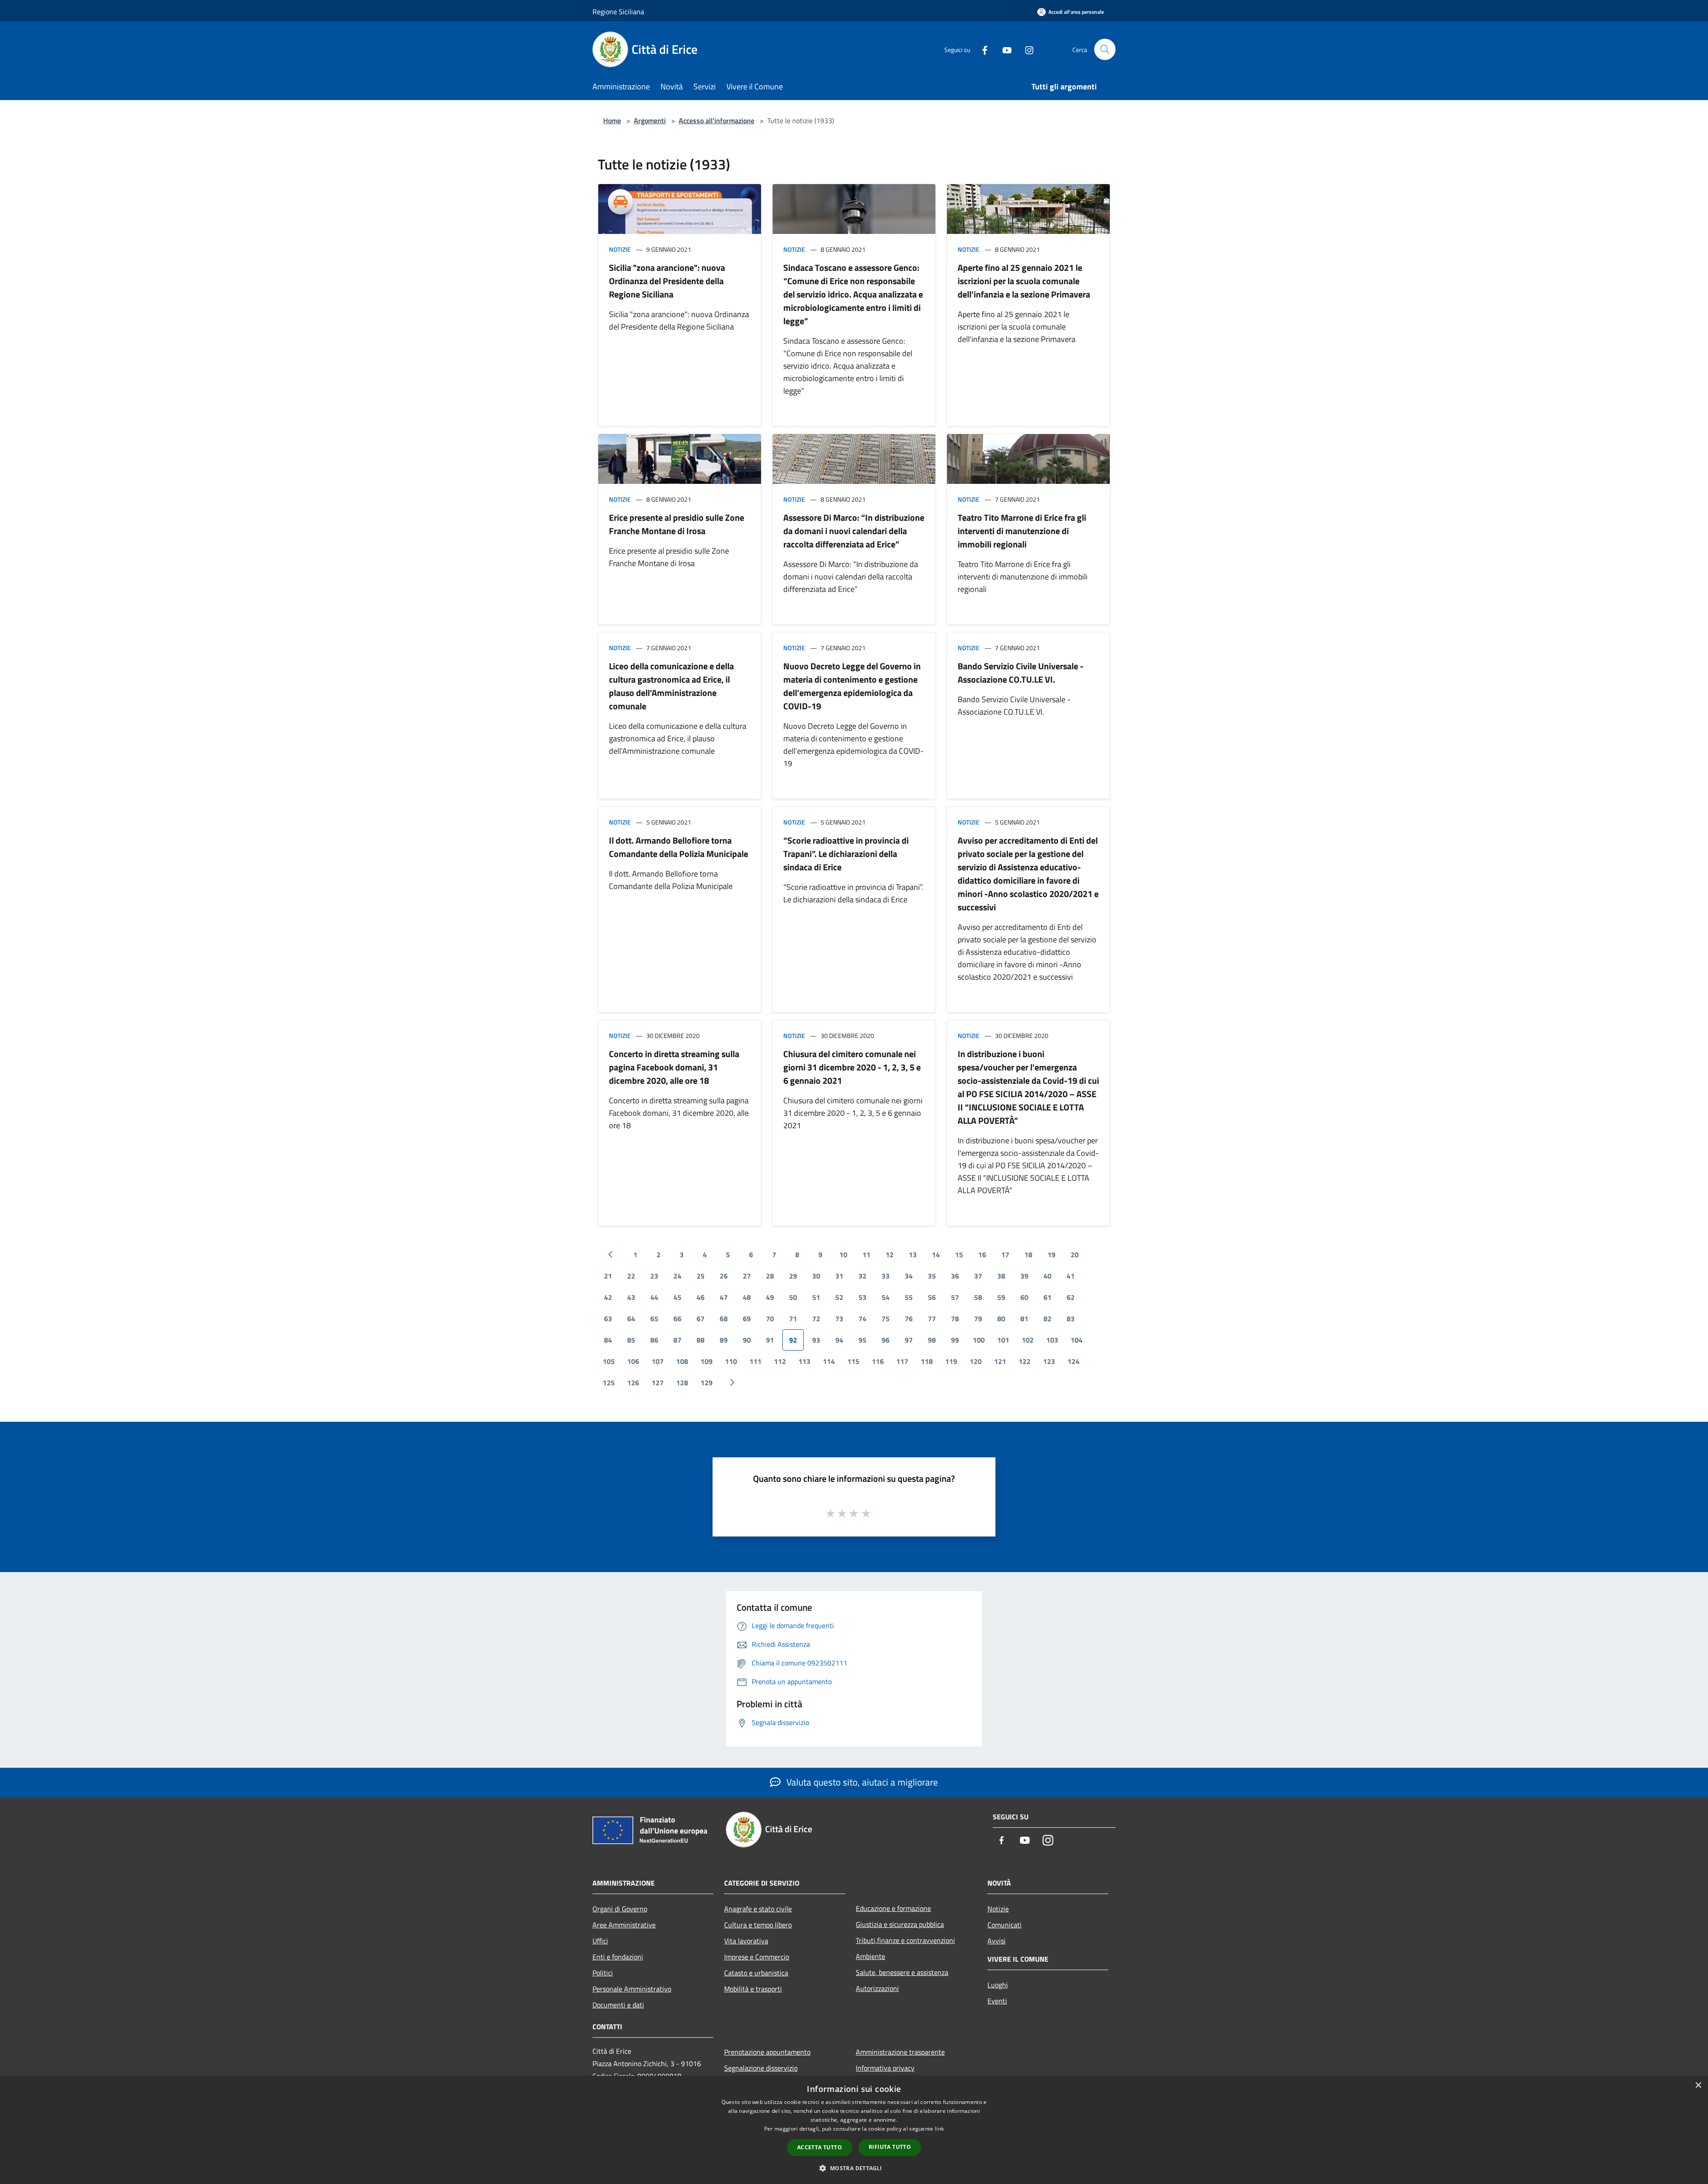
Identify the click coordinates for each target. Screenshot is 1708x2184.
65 (654, 1319)
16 (982, 1255)
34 (909, 1276)
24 (677, 1276)
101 (1003, 1340)
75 (886, 1319)
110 (731, 1361)
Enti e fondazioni (618, 1957)
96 (886, 1340)
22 (631, 1276)
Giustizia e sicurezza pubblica (900, 1924)
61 (1047, 1297)
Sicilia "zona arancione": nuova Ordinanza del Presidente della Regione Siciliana (667, 281)
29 (793, 1276)
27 (747, 1276)
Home (612, 121)
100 (979, 1340)
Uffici (600, 1941)
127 (658, 1383)
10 (843, 1255)
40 (1047, 1276)
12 (890, 1255)
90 (747, 1340)
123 (1049, 1361)
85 (631, 1340)
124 (1074, 1361)
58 (978, 1297)
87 (677, 1340)
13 (913, 1255)
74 (862, 1319)
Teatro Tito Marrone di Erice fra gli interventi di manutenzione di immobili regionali (1022, 531)
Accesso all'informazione (717, 121)
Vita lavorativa (746, 1941)
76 (909, 1319)
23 (654, 1276)
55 (909, 1297)
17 (1005, 1255)
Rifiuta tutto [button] (890, 2147)
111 (755, 1361)
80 (1001, 1319)
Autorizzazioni (877, 1988)
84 (608, 1340)
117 (902, 1361)
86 (654, 1340)
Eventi (997, 2001)
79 (978, 1319)
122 (1025, 1361)
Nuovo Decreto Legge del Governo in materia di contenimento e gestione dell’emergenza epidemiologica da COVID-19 (852, 686)
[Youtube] (1003, 49)
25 (701, 1276)
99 (955, 1340)
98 (932, 1340)
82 (1047, 1319)
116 (878, 1361)
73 (839, 1319)
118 (927, 1361)
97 (909, 1340)
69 (747, 1319)
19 (1051, 1255)
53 (862, 1297)
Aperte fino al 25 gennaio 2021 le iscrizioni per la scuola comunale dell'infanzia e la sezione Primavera (1024, 281)
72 (816, 1319)
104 (1077, 1340)
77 (932, 1319)
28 (770, 1276)
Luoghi (998, 1985)
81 (1024, 1319)
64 (631, 1319)
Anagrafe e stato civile (758, 1909)
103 (1052, 1340)
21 (608, 1276)
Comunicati (1005, 1925)
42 (608, 1297)
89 (724, 1340)
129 (707, 1383)
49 (770, 1297)
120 (976, 1361)
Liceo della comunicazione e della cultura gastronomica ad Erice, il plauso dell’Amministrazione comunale (671, 686)
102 (1028, 1340)
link (939, 2129)
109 (707, 1361)
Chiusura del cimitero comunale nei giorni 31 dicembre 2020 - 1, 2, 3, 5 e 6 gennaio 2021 (852, 1067)
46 (701, 1297)
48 (747, 1297)
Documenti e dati (618, 2005)
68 (724, 1319)
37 (978, 1276)
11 (866, 1255)
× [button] (1698, 2085)
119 (951, 1361)
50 (793, 1297)
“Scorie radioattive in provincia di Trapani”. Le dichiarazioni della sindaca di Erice (846, 854)
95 (862, 1340)
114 (829, 1361)
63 (608, 1319)
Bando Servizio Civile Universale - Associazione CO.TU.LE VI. (1021, 673)
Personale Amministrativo (632, 1989)
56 (932, 1297)
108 (682, 1361)
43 (631, 1297)
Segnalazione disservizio (761, 2068)
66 (677, 1319)
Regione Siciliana (618, 12)
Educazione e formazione (893, 1908)
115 (853, 1361)
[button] (854, 2168)
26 (724, 1276)
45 (677, 1297)
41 (1071, 1276)
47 (724, 1297)
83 (1071, 1319)
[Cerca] (1105, 49)
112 (780, 1361)
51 (816, 1297)
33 (886, 1276)
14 (936, 1255)
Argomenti (650, 121)
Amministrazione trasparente (900, 2052)
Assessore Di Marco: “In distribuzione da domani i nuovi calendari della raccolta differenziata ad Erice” (854, 531)
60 (1024, 1297)
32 (862, 1276)
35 (932, 1276)
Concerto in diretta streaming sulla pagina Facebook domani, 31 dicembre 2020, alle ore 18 (674, 1067)
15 (959, 1255)
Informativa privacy (885, 2068)
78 (955, 1319)
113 (804, 1361)
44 (654, 1297)
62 (1071, 1297)
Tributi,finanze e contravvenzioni (905, 1940)
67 (701, 1319)
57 (955, 1297)
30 (816, 1276)
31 (839, 1276)
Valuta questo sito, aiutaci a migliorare (861, 1782)
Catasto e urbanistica (756, 1973)
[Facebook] (981, 49)
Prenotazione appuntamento (767, 2052)
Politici (603, 1973)
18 (1028, 1255)
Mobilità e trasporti (753, 1989)
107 (658, 1361)
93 (816, 1340)
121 (1000, 1361)
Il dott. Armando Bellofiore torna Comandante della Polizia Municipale (679, 847)
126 (633, 1383)
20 (1075, 1255)
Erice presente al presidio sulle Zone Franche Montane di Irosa (677, 524)
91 (770, 1340)
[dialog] (854, 2130)
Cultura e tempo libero (758, 1925)
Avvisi (997, 1941)
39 (1024, 1276)
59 (1001, 1297)
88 (701, 1340)
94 (839, 1340)
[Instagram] (1026, 49)
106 (633, 1361)
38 (1001, 1276)
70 (770, 1319)
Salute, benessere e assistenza (902, 1972)
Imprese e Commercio (757, 1957)
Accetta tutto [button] (820, 2147)
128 (682, 1383)
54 (886, 1297)
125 (609, 1383)
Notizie (620, 249)
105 (609, 1361)
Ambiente (870, 1956)
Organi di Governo (620, 1909)
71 (793, 1319)
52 (839, 1297)
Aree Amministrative (624, 1925)
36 (955, 1276)
